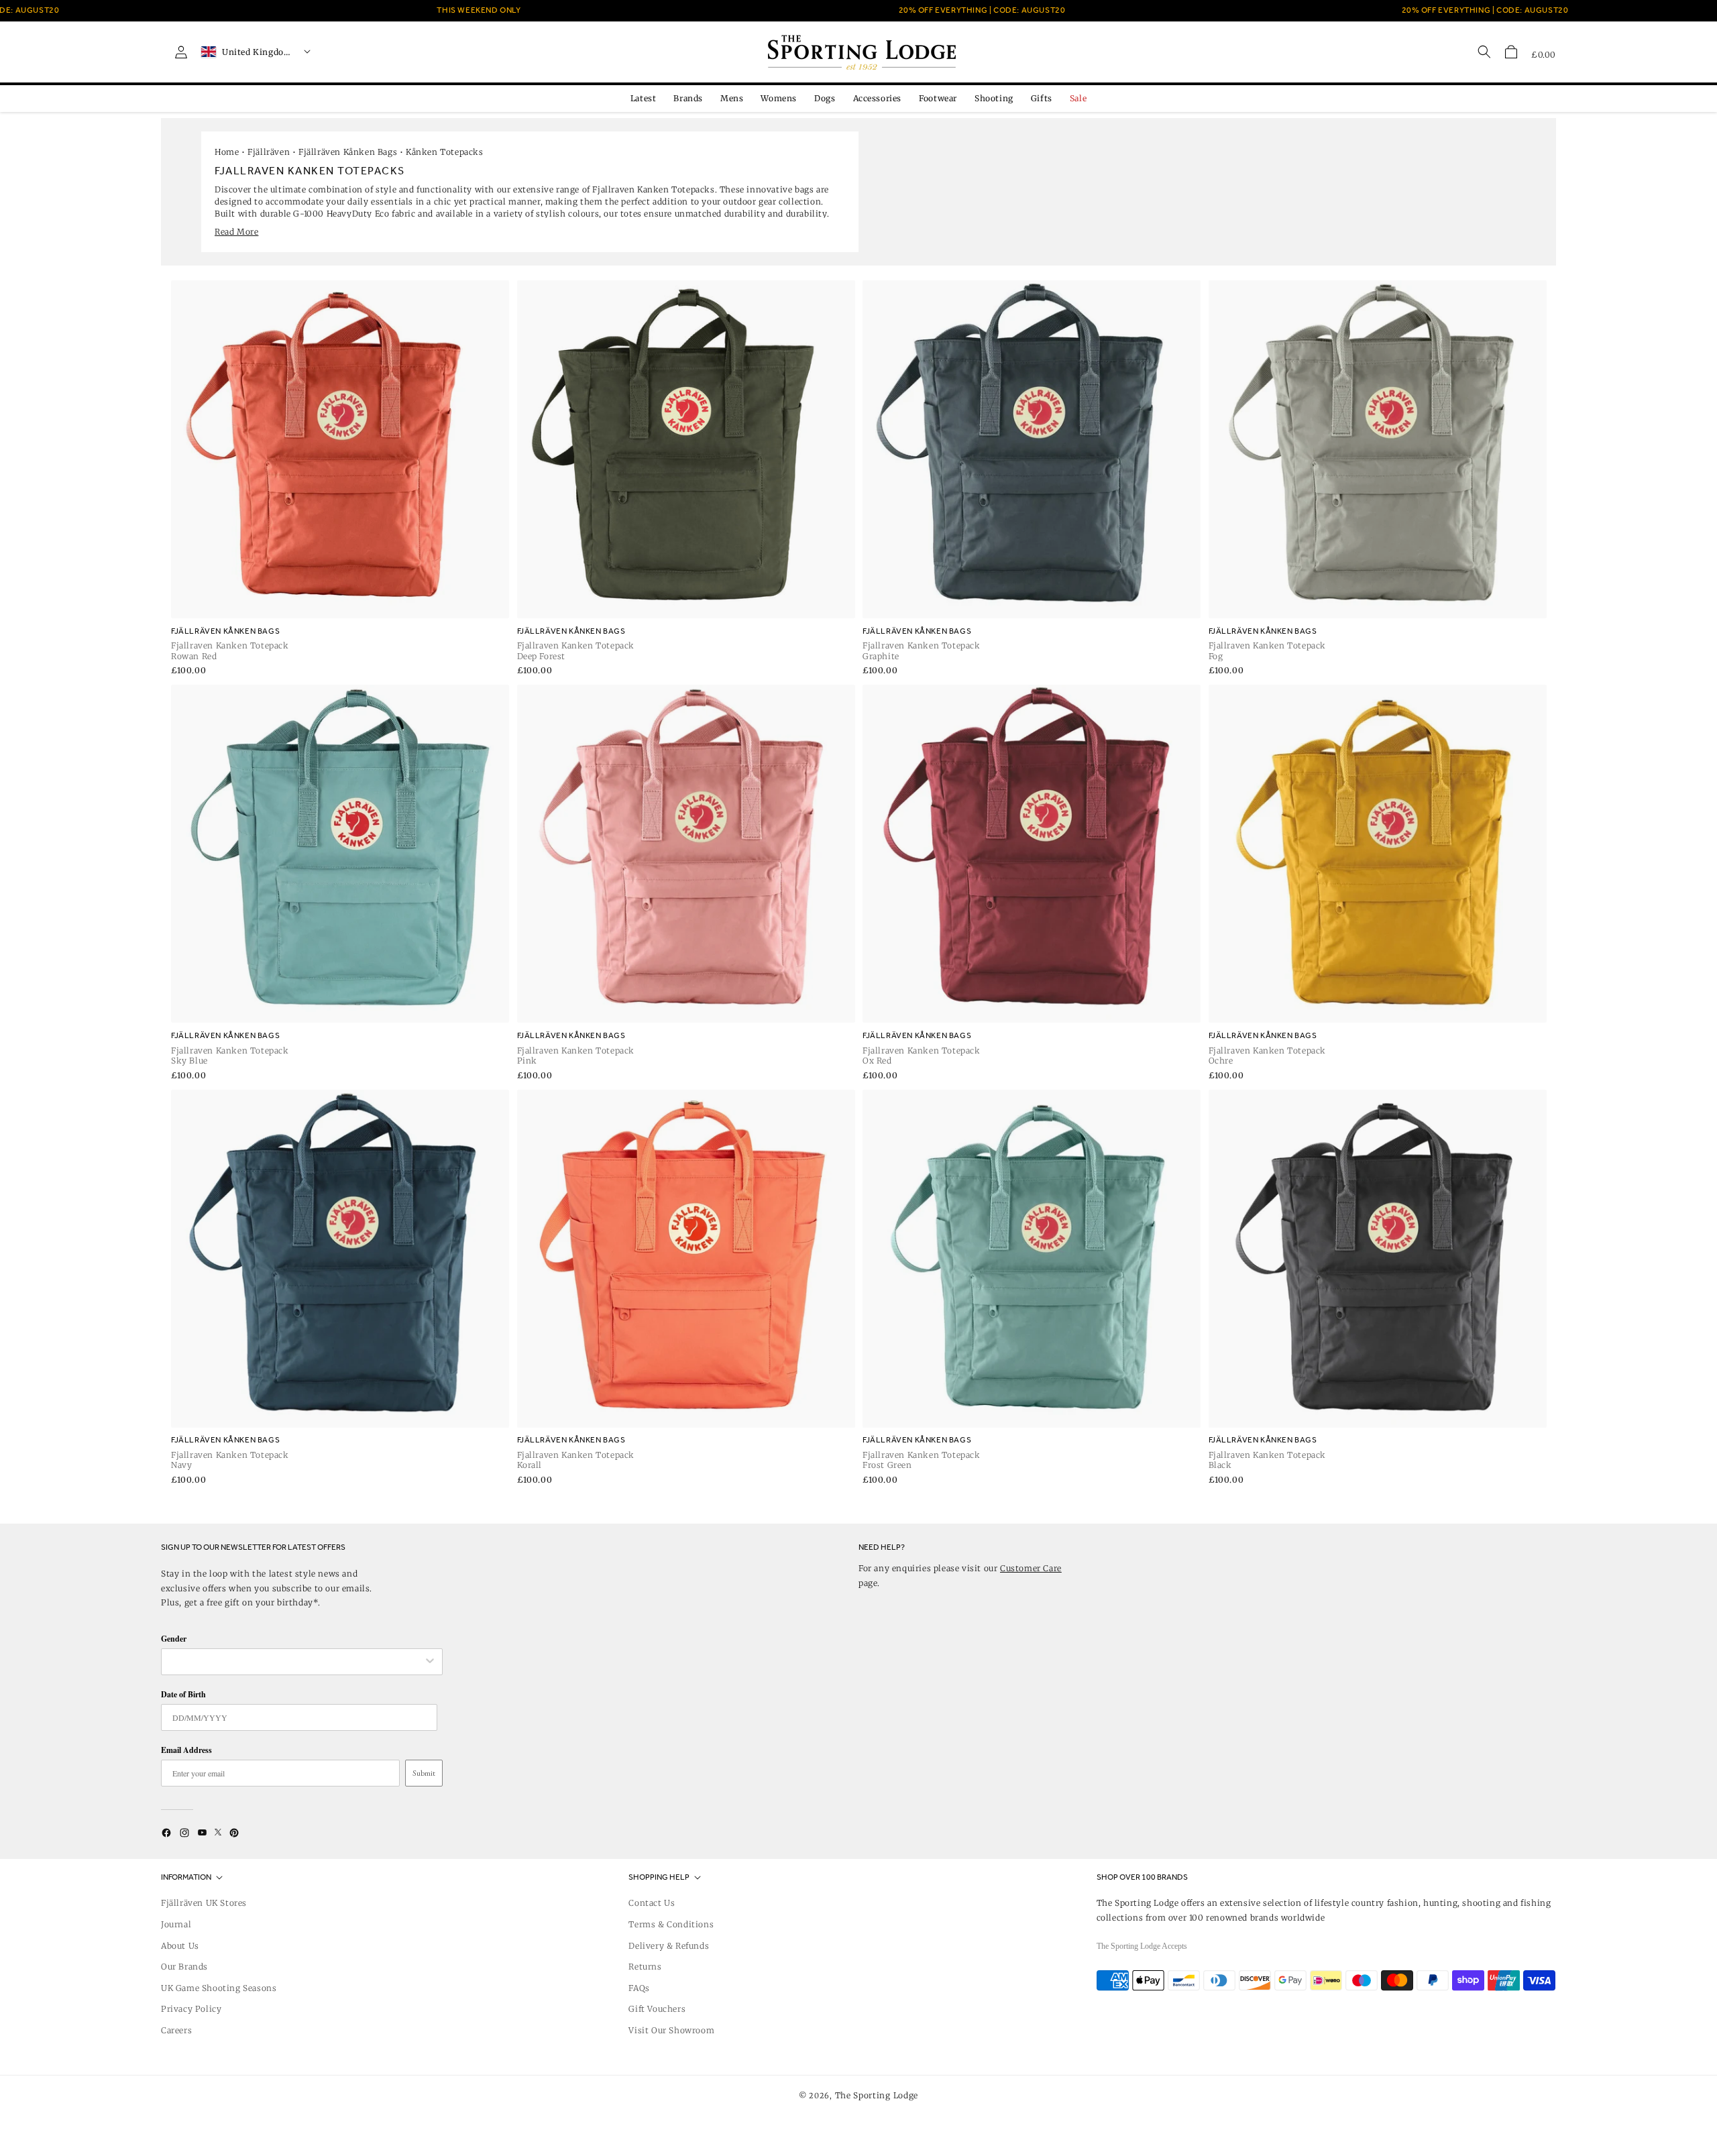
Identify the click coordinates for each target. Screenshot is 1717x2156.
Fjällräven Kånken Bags (348, 152)
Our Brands (184, 1967)
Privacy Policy (191, 2009)
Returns (645, 1967)
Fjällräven (269, 152)
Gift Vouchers (657, 2009)
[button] (1511, 52)
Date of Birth (183, 1694)
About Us (180, 1946)
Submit (424, 1773)
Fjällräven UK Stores (204, 1903)
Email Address (186, 1750)
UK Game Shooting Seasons (219, 1988)
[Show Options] (430, 1662)
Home (227, 152)
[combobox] (295, 1662)
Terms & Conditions (671, 1924)
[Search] (1484, 52)
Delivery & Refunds (669, 1946)
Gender (174, 1639)
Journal (176, 1924)
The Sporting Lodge (877, 2095)
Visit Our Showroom (671, 2030)
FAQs (639, 1988)
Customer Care (1031, 1568)
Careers (176, 2030)
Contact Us (652, 1903)
